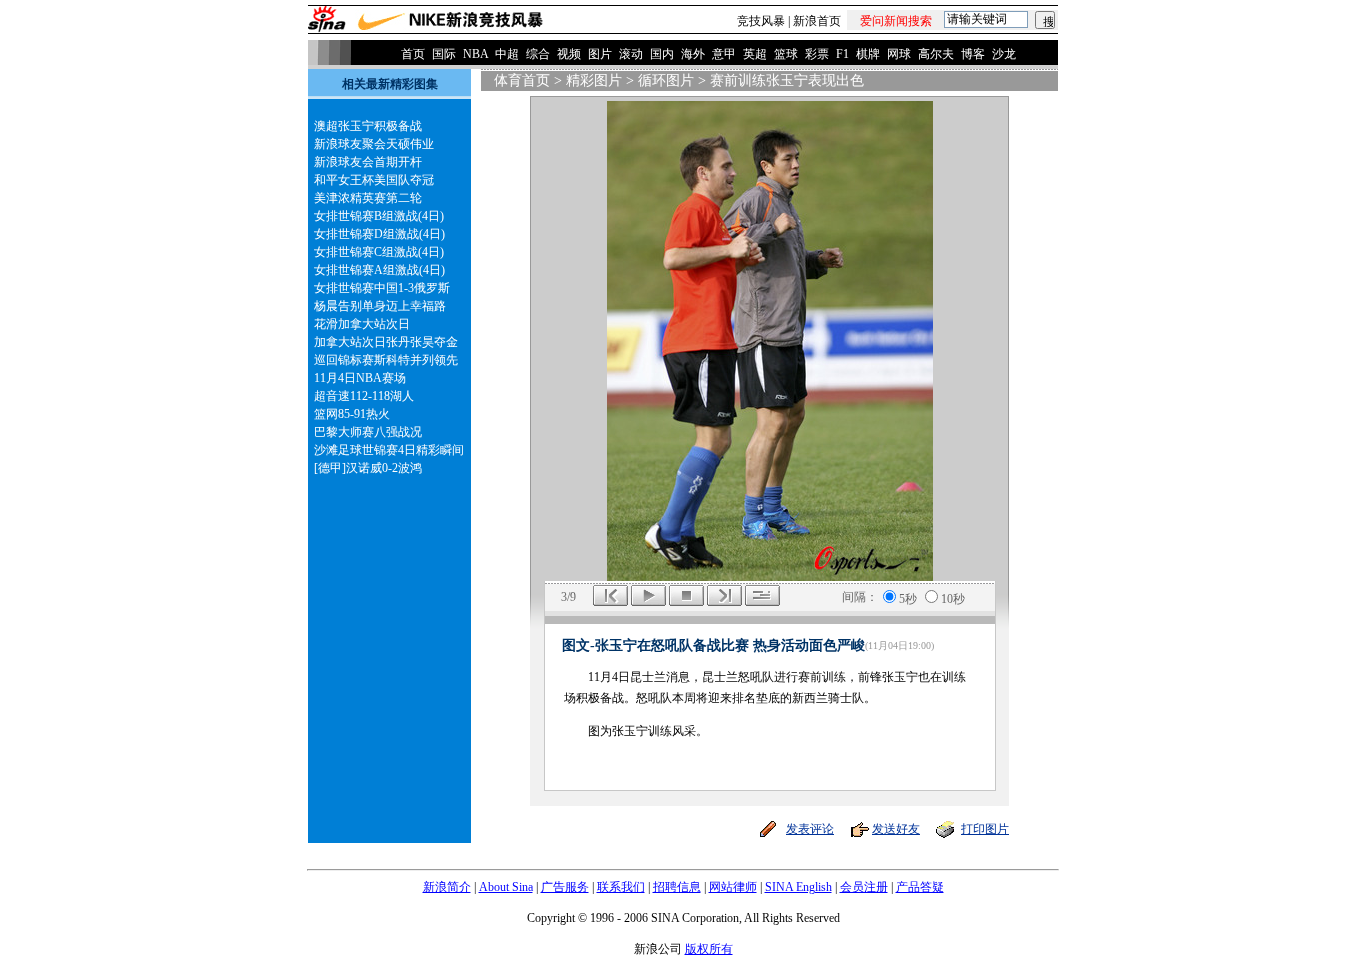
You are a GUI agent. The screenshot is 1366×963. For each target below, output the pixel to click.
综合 (538, 54)
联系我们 (621, 887)
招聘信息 (677, 887)
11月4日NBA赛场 (360, 378)
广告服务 (565, 887)
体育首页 (522, 80)
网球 (899, 54)
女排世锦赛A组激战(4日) (379, 270)
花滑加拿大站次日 (362, 324)
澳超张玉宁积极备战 (368, 126)
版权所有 (709, 949)
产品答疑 (920, 887)
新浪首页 (817, 21)
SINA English (798, 887)
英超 (755, 54)
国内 (662, 54)
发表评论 (810, 829)
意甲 (724, 54)
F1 (842, 54)
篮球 (786, 54)
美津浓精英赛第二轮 (368, 198)
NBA (475, 54)
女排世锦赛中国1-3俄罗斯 (382, 288)
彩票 (817, 54)
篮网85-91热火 (352, 414)
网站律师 (733, 887)
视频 (569, 54)
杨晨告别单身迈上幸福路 (380, 306)
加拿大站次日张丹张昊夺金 (386, 342)
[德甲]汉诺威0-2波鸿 (368, 468)
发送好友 (896, 829)
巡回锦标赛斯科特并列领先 (386, 360)
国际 (444, 54)
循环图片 (666, 80)
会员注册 (864, 887)
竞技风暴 (761, 21)
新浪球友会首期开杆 (368, 162)
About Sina (506, 887)
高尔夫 (936, 54)
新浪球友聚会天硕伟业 (374, 144)
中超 (507, 54)
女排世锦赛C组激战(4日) (379, 252)
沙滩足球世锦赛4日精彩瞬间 (389, 450)
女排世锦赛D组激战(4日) (379, 234)
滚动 (631, 54)
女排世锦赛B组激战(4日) (379, 216)
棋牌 (868, 54)
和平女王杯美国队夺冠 (374, 180)
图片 (600, 54)
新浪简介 (447, 887)
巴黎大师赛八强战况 (368, 432)
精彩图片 (594, 80)
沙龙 (1004, 54)
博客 (973, 54)
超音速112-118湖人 (364, 396)
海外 (693, 54)
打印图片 (985, 829)
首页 (413, 54)
